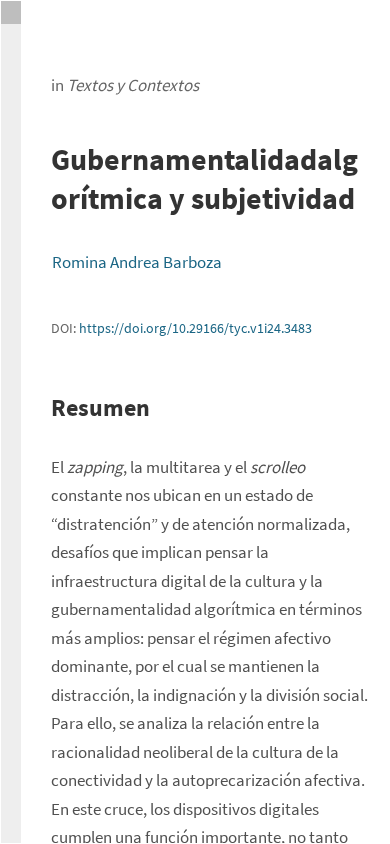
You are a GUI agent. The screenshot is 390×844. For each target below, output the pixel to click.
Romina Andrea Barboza (137, 262)
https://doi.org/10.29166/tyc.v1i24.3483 (195, 328)
